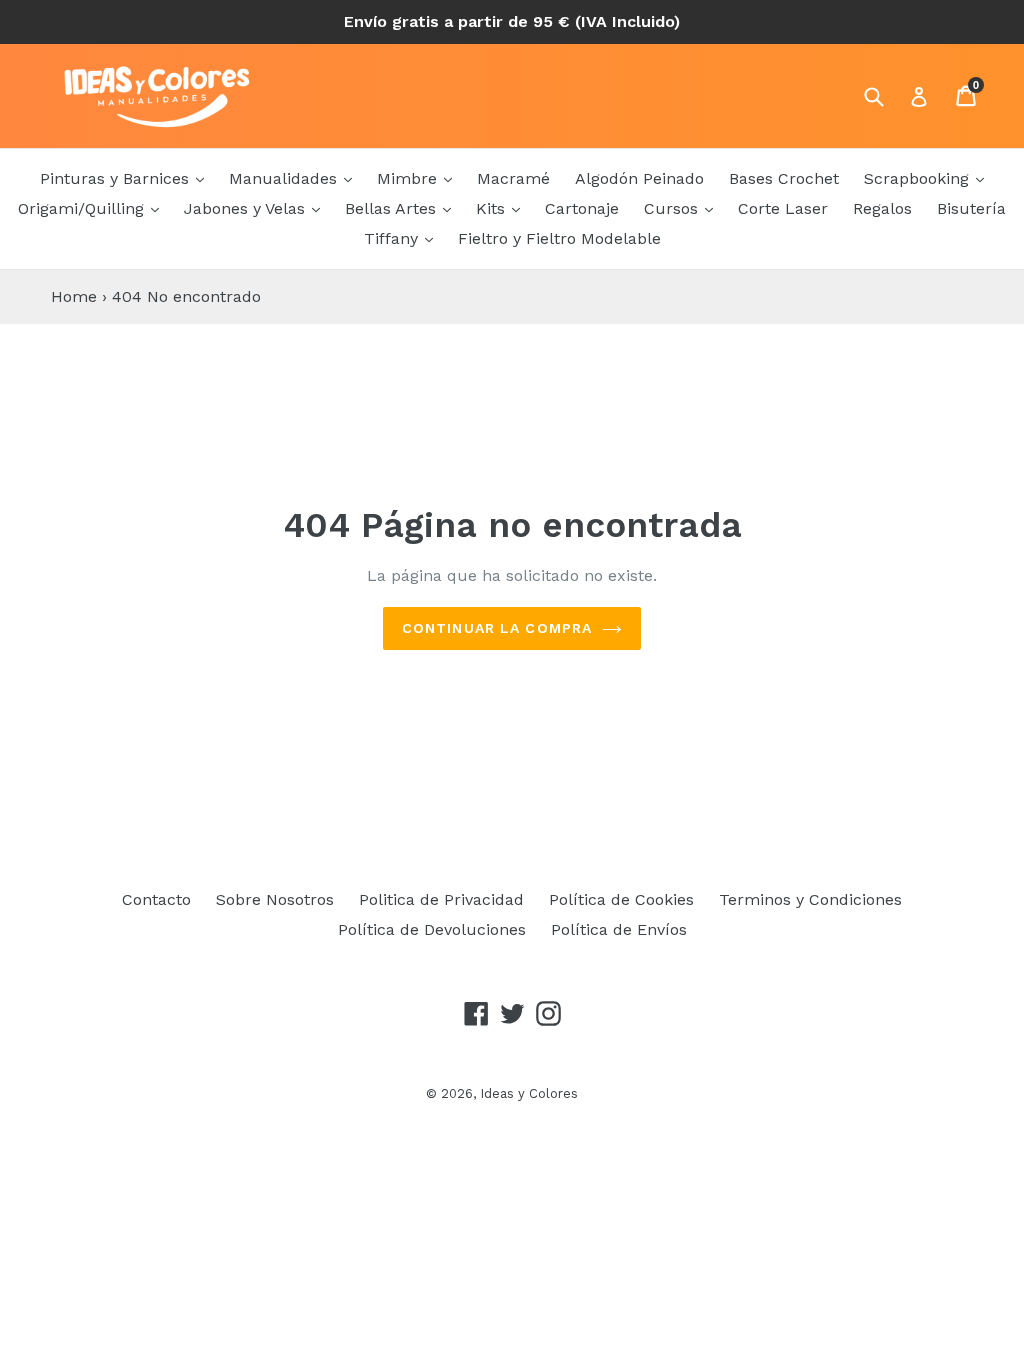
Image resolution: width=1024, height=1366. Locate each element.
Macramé (513, 178)
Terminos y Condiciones (810, 899)
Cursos (673, 208)
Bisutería (971, 208)
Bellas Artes (393, 208)
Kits (493, 208)
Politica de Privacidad (441, 899)
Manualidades (285, 178)
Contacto (156, 899)
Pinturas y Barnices (117, 178)
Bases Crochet (784, 178)
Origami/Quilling (83, 208)
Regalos (882, 208)
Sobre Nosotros (275, 899)
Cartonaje (582, 208)
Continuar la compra (497, 628)
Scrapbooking (919, 178)
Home (74, 296)
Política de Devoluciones (432, 929)
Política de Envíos (619, 929)
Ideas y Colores (529, 1093)
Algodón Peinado (639, 178)
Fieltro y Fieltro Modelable (559, 238)
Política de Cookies (621, 899)
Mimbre (409, 178)
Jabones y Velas (247, 208)
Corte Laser (783, 208)
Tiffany (393, 238)
